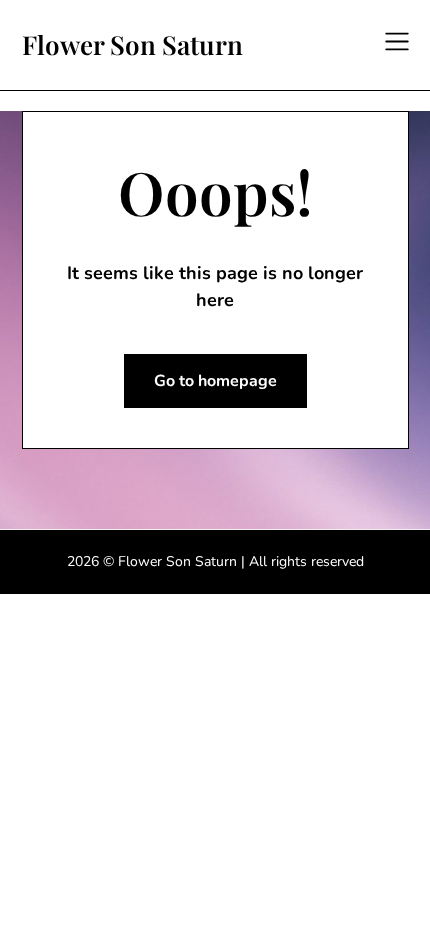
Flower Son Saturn (132, 45)
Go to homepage (215, 381)
